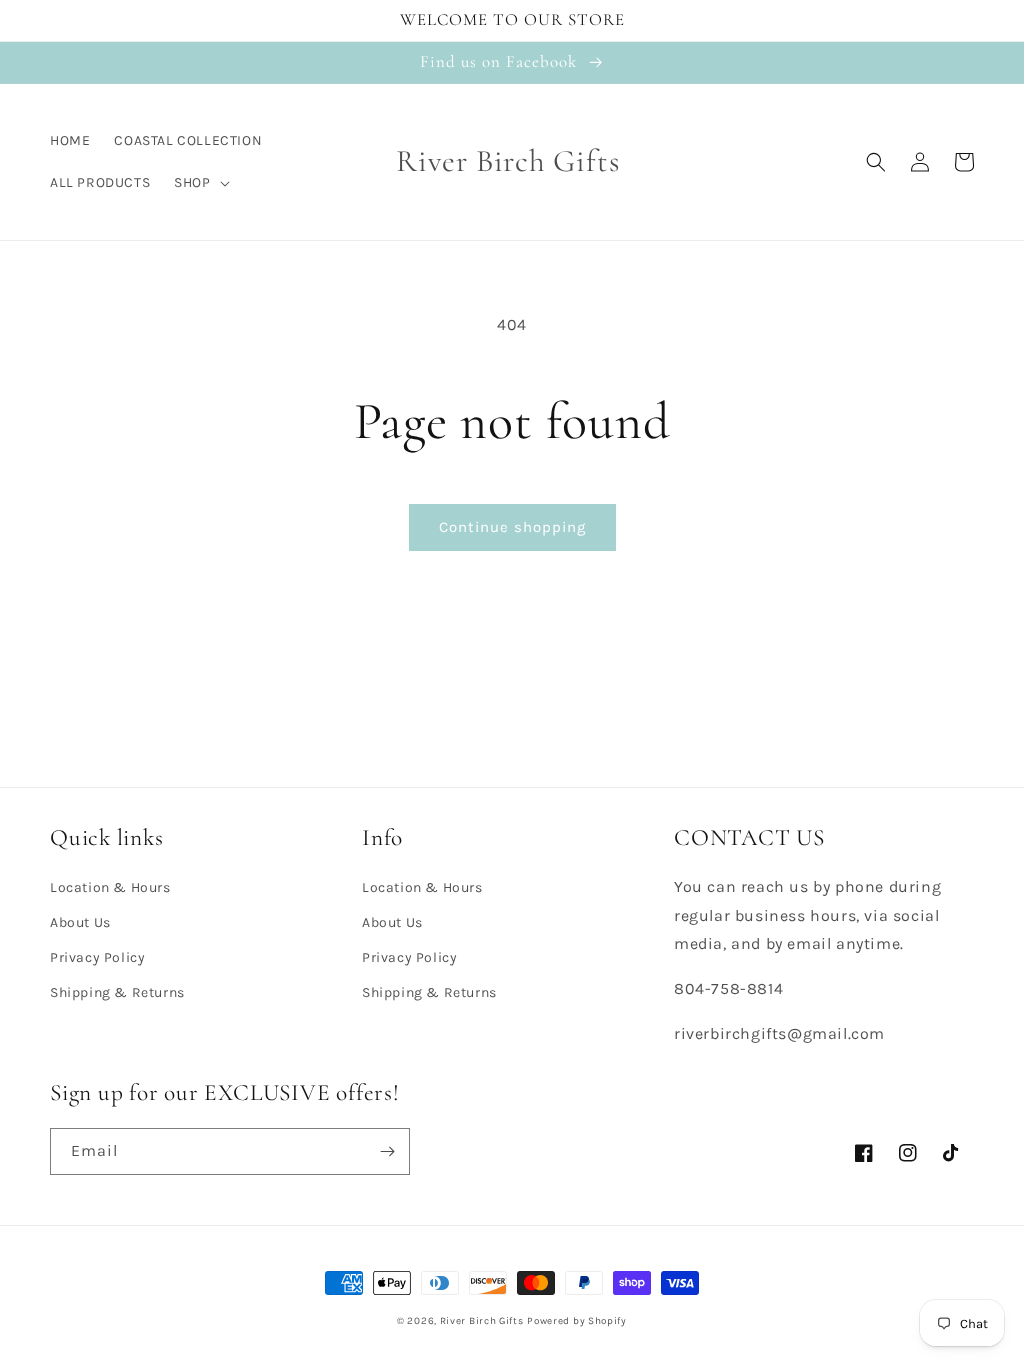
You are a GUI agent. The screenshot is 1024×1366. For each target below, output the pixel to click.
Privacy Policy (97, 957)
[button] (199, 183)
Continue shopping (512, 527)
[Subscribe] (387, 1151)
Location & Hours (110, 887)
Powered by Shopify (577, 1321)
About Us (80, 922)
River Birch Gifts (482, 1321)
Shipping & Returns (117, 992)
